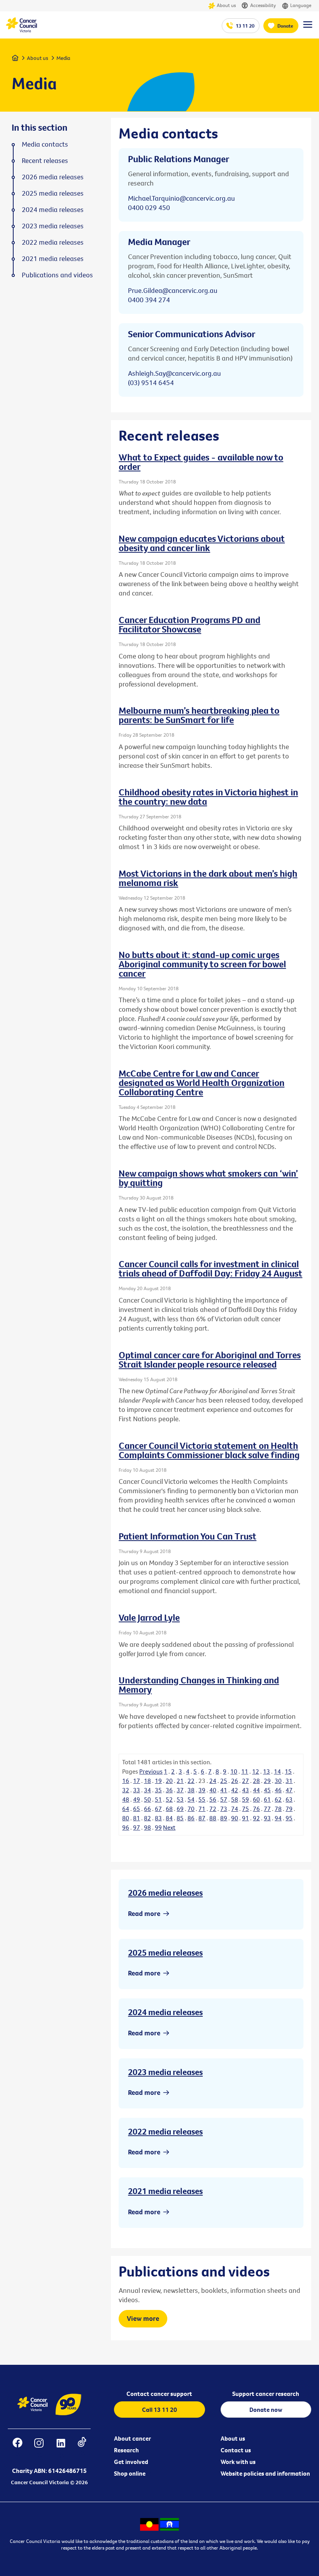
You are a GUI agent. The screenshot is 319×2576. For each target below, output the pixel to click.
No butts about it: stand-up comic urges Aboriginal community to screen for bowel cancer (202, 964)
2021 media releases (165, 2191)
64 (126, 1809)
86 (191, 1818)
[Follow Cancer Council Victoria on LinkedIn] (61, 2448)
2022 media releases (165, 2131)
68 (169, 1809)
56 (213, 1799)
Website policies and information (265, 2473)
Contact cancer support (159, 2394)
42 (235, 1790)
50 (147, 1799)
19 (158, 1781)
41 (224, 1790)
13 (266, 1771)
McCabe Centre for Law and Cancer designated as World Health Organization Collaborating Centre (202, 1082)
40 (213, 1790)
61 (267, 1799)
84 (169, 1818)
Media (63, 58)
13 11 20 (245, 26)
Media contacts (45, 144)
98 (147, 1827)
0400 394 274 (149, 300)
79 (289, 1809)
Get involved (131, 2462)
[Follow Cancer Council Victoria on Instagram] (39, 2448)
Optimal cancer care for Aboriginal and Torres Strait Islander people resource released (210, 1359)
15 (288, 1771)
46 (278, 1790)
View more (143, 2318)
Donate (285, 26)
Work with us (238, 2462)
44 (256, 1790)
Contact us (236, 2450)
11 (245, 1771)
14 (277, 1771)
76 (256, 1809)
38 (191, 1790)
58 (235, 1799)
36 (169, 1790)
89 (224, 1818)
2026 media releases (165, 1893)
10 (234, 1771)
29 (267, 1781)
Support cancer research (266, 2394)
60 (256, 1799)
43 (245, 1790)
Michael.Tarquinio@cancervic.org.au (181, 198)
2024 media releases (165, 2012)
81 (137, 1818)
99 (158, 1827)
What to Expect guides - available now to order (201, 462)
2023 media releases (165, 2072)
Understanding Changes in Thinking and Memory (199, 1685)
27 (245, 1781)
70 (191, 1809)
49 (137, 1799)
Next (169, 1827)
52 (169, 1799)
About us (226, 5)
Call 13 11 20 (159, 2410)
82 (147, 1818)
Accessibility (263, 5)
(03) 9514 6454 (151, 383)
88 (213, 1818)
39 (202, 1790)
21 (180, 1781)
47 (289, 1790)
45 (267, 1790)
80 (126, 1818)
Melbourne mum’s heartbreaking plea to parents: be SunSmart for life (199, 715)
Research (126, 2450)
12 (256, 1771)
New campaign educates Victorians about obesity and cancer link (202, 543)
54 (191, 1799)
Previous (151, 1771)
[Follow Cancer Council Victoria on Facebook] (17, 2448)
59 (245, 1799)
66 (147, 1809)
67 (158, 1809)
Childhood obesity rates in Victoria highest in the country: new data (208, 797)
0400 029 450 (149, 208)
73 (224, 1809)
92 (256, 1818)
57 (224, 1799)
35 (158, 1790)
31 (289, 1781)
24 (213, 1781)
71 (202, 1809)
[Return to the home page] (21, 30)
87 (202, 1818)
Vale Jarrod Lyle (149, 1617)
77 (267, 1809)
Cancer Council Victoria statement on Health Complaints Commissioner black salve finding (209, 1450)
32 (126, 1790)
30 (278, 1781)
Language (301, 5)
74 (235, 1809)
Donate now (266, 2410)
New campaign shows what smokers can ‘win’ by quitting (208, 1178)
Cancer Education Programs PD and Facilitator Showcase (189, 624)
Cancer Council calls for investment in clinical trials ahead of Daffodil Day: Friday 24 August (210, 1268)
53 (180, 1799)
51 (158, 1799)
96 (126, 1827)
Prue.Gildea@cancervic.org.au (173, 290)
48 (126, 1799)
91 (245, 1818)
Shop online (130, 2473)
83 (158, 1818)
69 (180, 1809)
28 (256, 1781)
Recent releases (45, 161)
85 (180, 1818)
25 (224, 1781)
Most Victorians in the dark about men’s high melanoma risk (208, 878)
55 (202, 1799)
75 (245, 1809)
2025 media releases (165, 1953)
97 (137, 1827)
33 (137, 1790)
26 (235, 1781)
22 (191, 1781)
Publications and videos (57, 275)
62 (278, 1799)
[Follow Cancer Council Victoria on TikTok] (82, 2448)
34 (147, 1790)
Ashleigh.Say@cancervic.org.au (174, 373)
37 (180, 1790)
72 (213, 1809)
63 (289, 1799)
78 (278, 1809)
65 (137, 1809)
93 (267, 1818)
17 (137, 1781)
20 (169, 1781)
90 (235, 1818)
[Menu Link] (308, 28)
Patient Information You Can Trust (188, 1536)
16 (126, 1781)
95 (289, 1818)
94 (278, 1818)
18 (147, 1781)
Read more (144, 1913)
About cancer (132, 2438)
